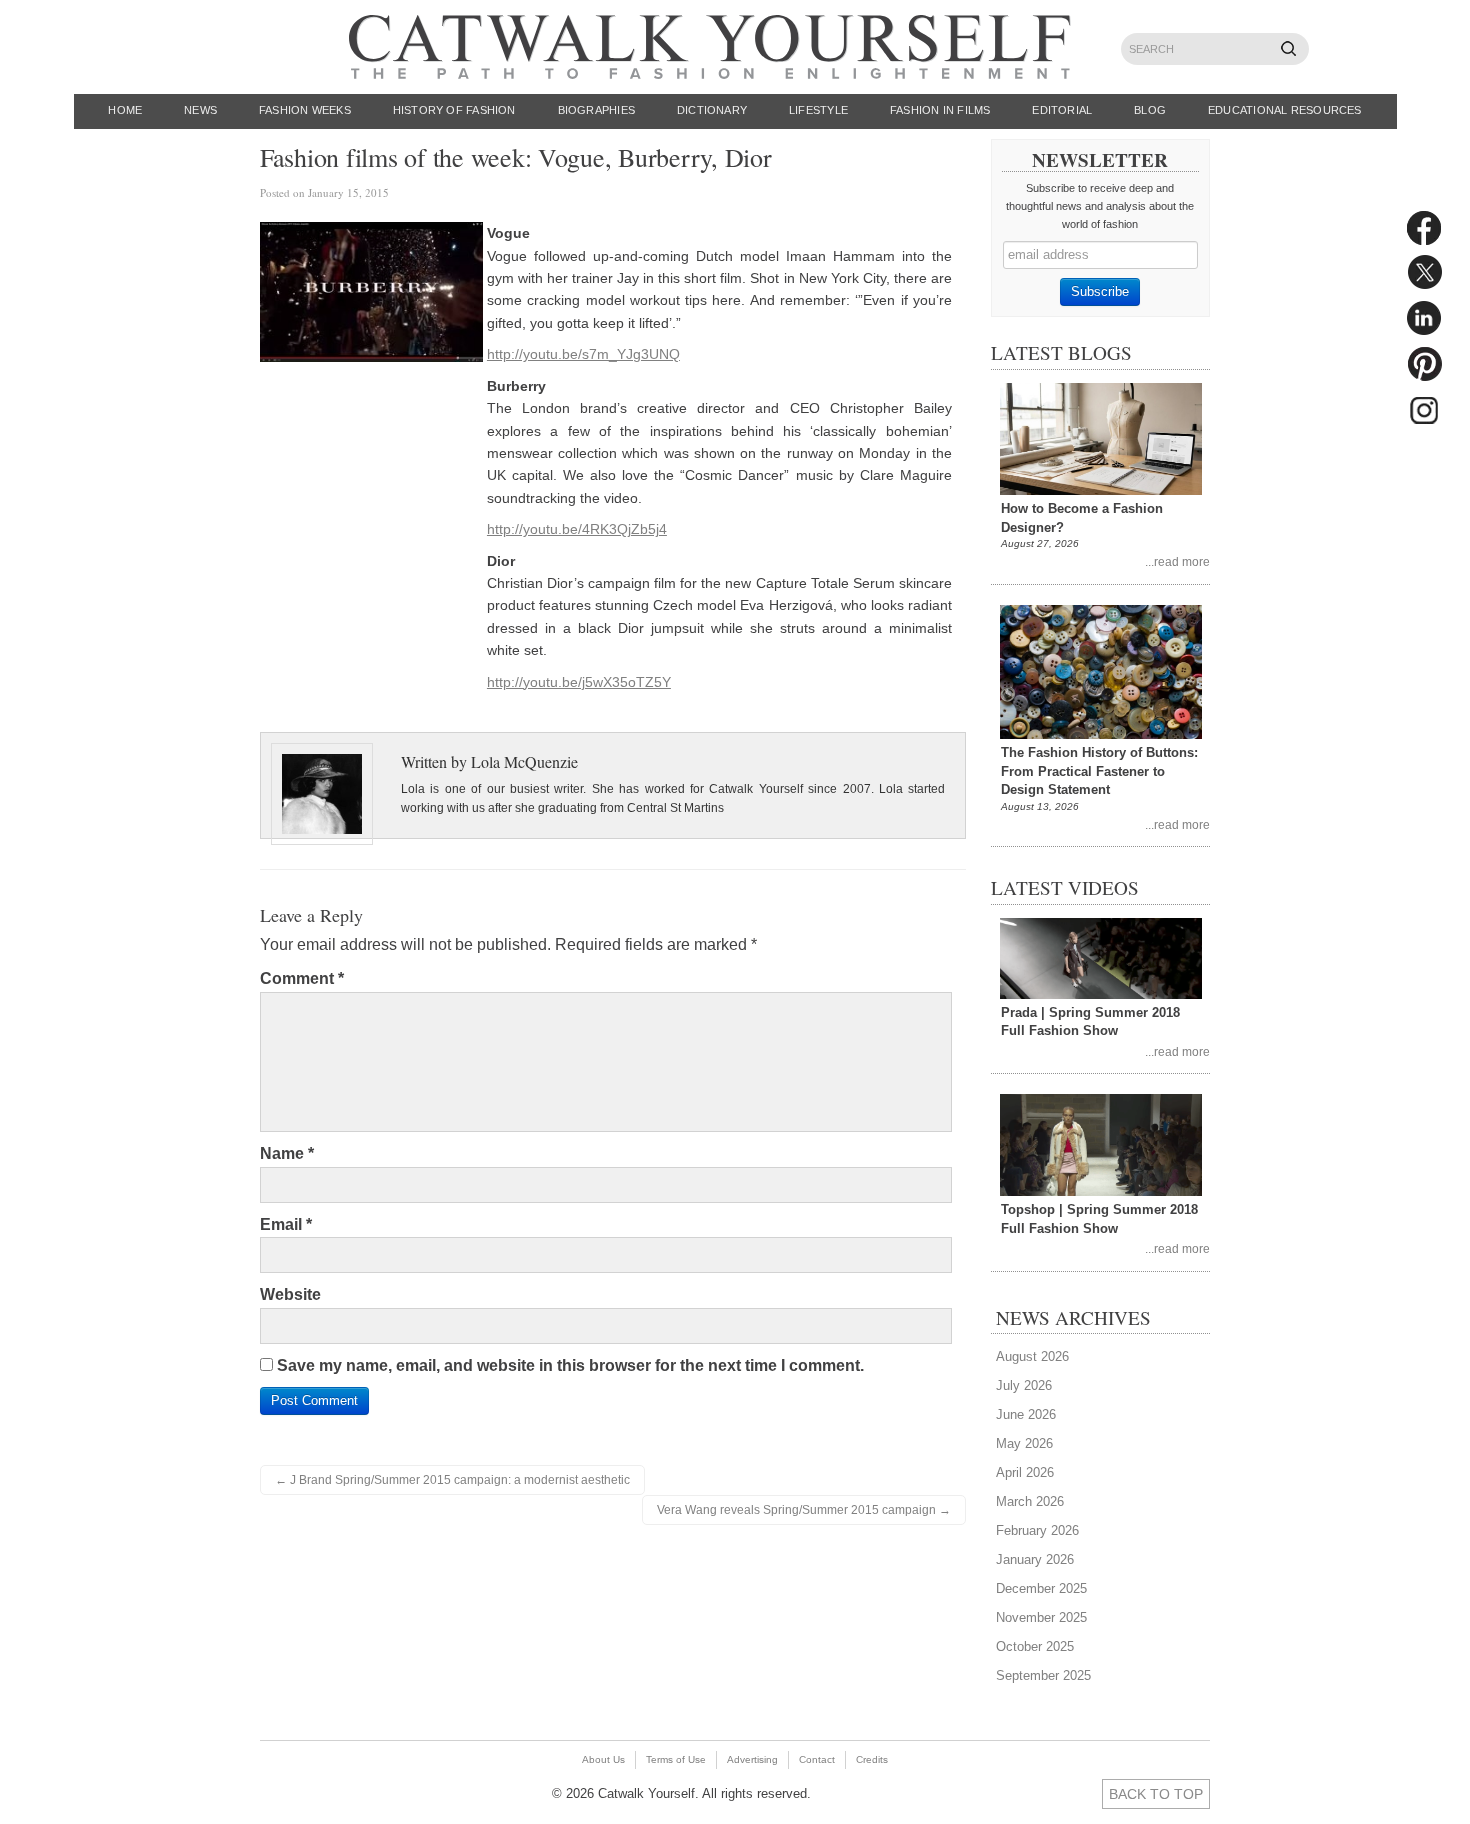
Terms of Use (676, 1759)
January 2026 (1035, 1559)
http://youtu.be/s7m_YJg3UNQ (583, 354)
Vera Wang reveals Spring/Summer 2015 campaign (804, 1510)
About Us (603, 1759)
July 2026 (1024, 1385)
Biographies (596, 110)
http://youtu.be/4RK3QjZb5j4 (577, 529)
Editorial (1062, 110)
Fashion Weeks (305, 110)
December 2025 (1041, 1588)
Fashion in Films (940, 110)
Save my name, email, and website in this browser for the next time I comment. (570, 1365)
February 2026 (1037, 1530)
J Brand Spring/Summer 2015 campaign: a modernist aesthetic (452, 1480)
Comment (302, 978)
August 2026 (1032, 1356)
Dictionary (712, 110)
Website (290, 1294)
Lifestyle (818, 110)
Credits (872, 1759)
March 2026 (1030, 1501)
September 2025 (1043, 1675)
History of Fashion (454, 110)
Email (286, 1224)
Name (287, 1153)
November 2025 (1041, 1617)
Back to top (1156, 1794)
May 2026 (1024, 1443)
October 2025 (1035, 1646)
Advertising (752, 1759)
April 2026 (1025, 1472)
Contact (817, 1759)
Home (125, 110)
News (200, 110)
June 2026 (1026, 1414)
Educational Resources (1285, 110)
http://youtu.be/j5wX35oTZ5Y (579, 682)
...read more (1177, 561)
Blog (1150, 110)
